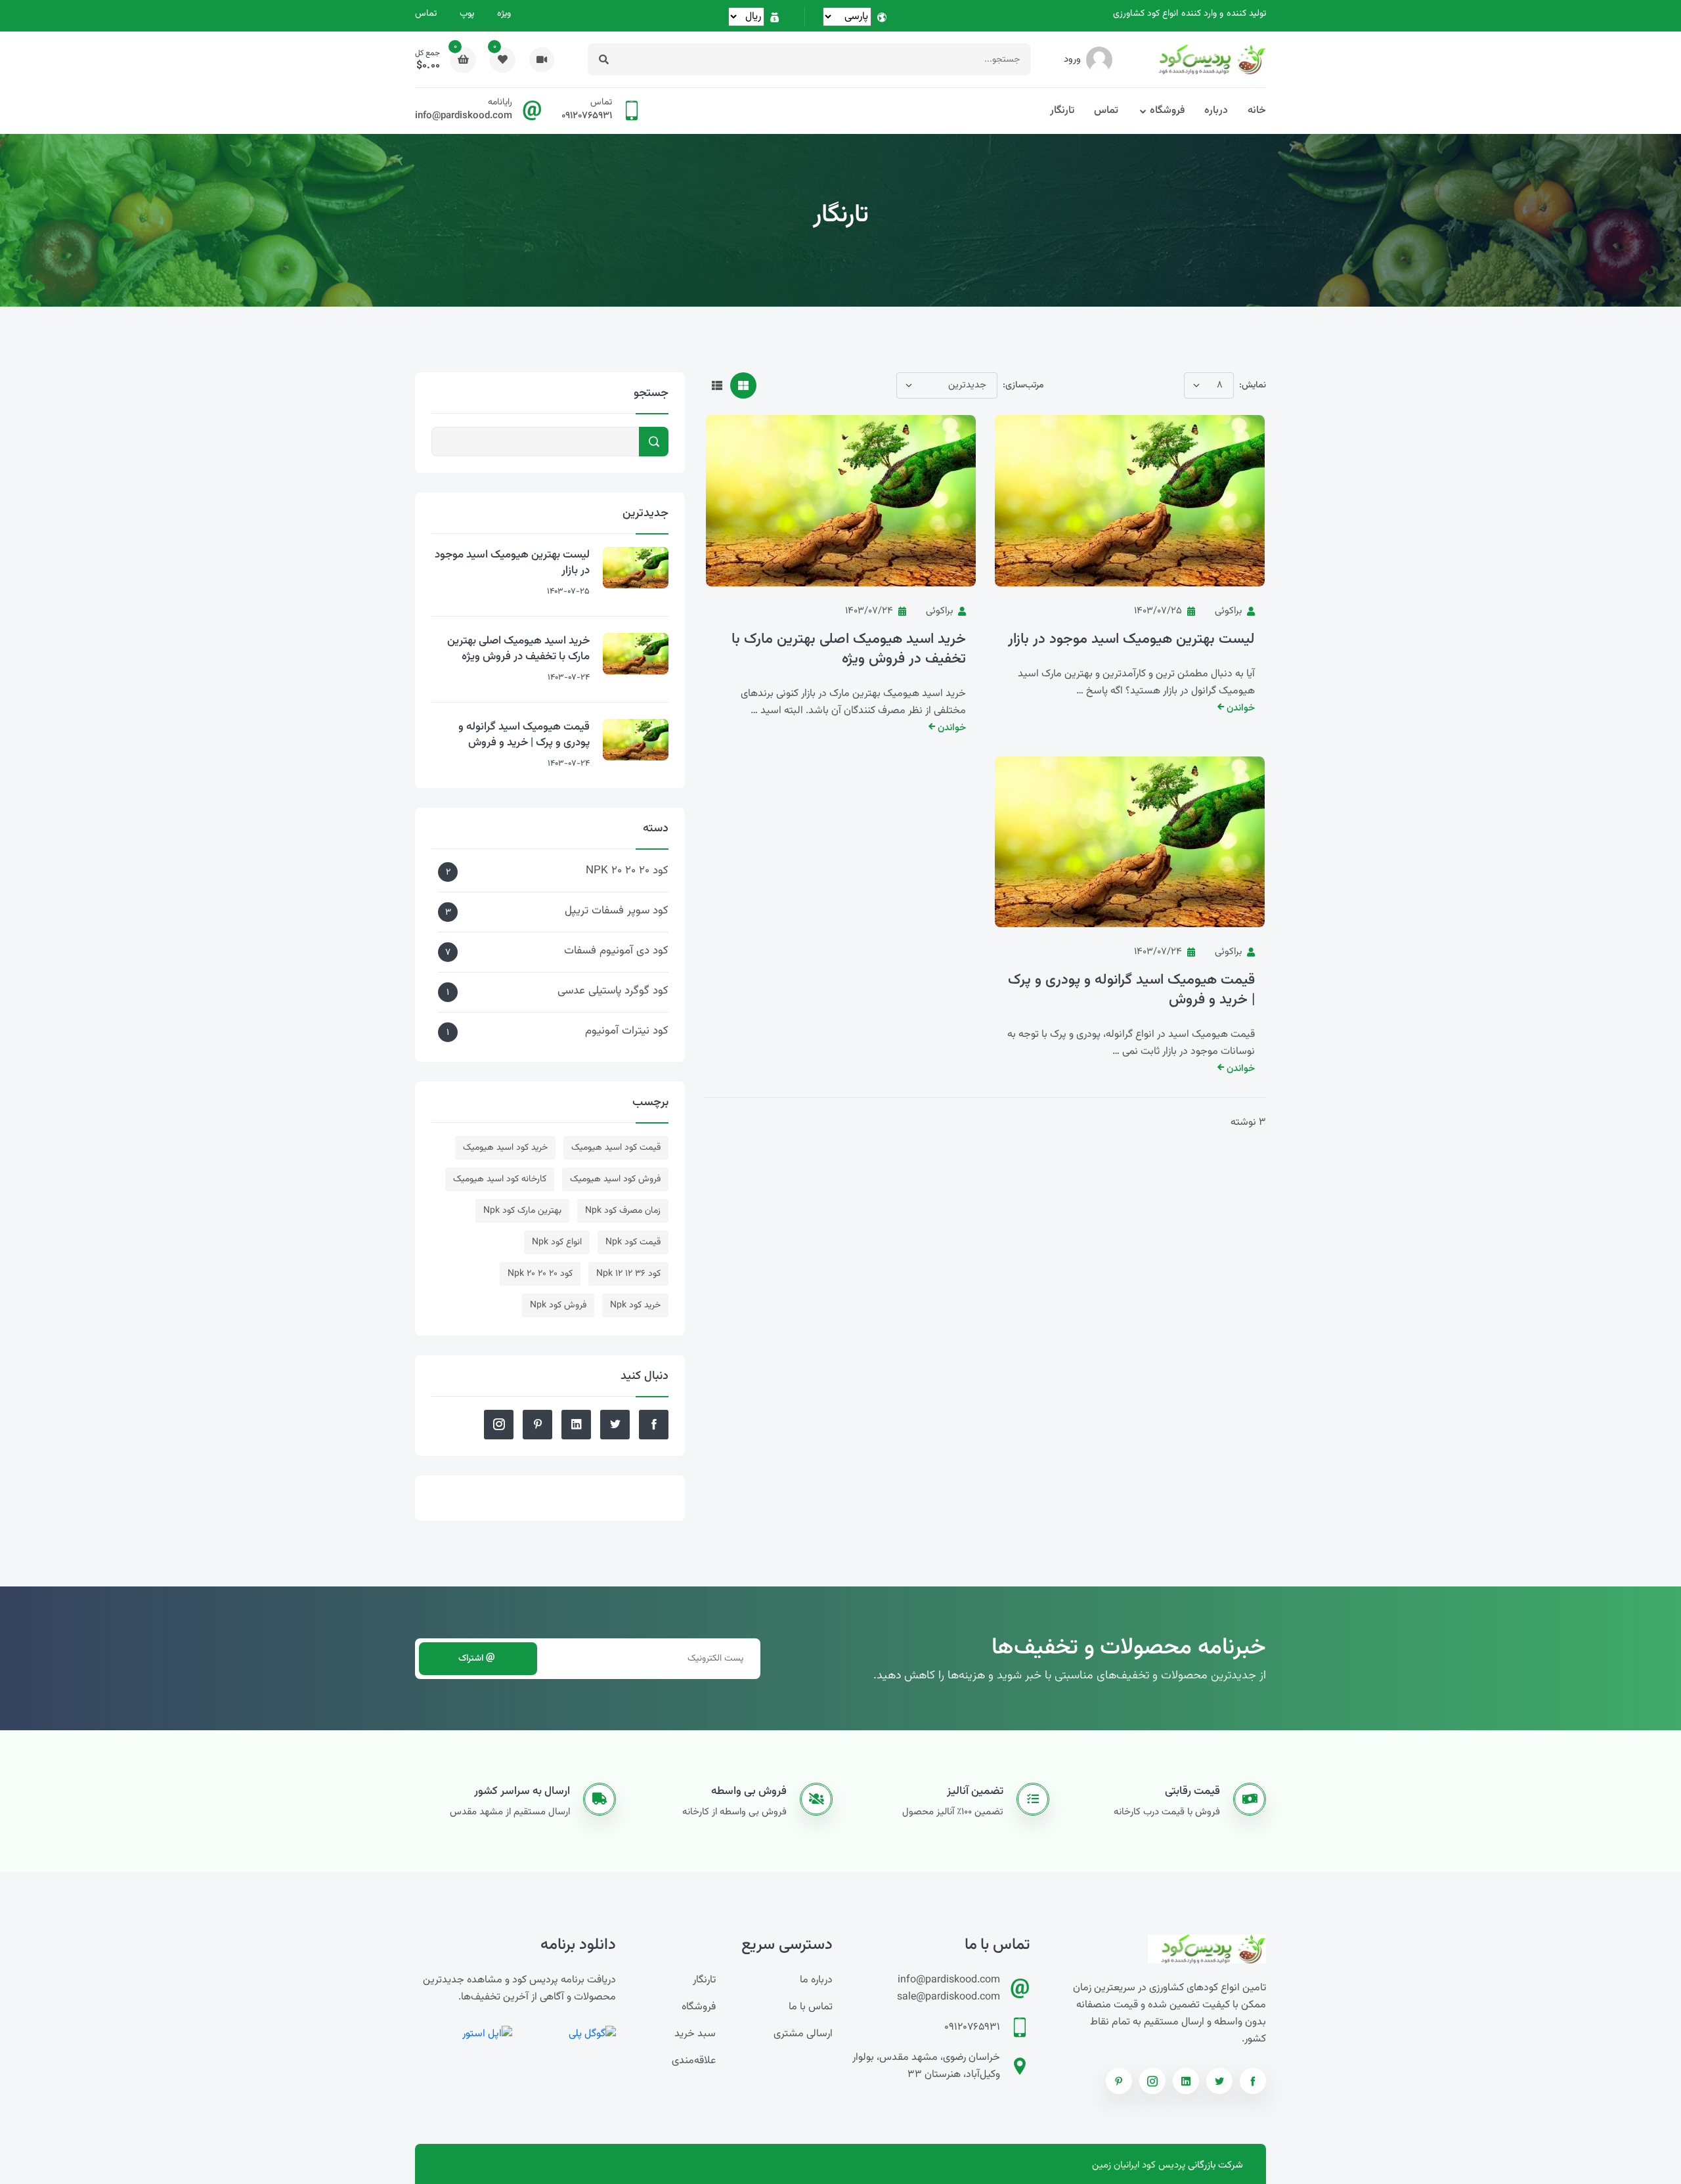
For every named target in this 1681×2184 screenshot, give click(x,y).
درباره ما (816, 1980)
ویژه (504, 14)
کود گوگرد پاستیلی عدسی (557, 991)
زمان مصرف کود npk (623, 1211)
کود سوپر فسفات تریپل (557, 911)
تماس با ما (811, 2007)
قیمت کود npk (633, 1242)
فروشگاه (1167, 111)
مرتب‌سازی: (1023, 385)
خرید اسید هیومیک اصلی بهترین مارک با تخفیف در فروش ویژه (849, 649)
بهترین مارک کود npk (522, 1211)
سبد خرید (695, 2034)
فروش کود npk (558, 1305)
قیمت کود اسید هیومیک (616, 1148)
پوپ (467, 14)
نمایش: (1253, 385)
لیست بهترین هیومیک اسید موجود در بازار (1131, 640)
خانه (1257, 111)
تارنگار (1062, 111)
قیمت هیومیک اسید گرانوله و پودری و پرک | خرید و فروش (1131, 990)
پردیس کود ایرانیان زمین (1139, 2165)
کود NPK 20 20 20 (557, 871)
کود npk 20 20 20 (540, 1274)
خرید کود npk (635, 1305)
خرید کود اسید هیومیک (505, 1148)
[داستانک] (542, 59)
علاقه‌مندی (694, 2061)
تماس (426, 14)
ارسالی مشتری (803, 2034)
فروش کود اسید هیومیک (615, 1179)
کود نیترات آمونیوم (557, 1031)
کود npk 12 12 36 (628, 1274)
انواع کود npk (557, 1242)
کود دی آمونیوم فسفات (557, 951)
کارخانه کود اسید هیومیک (500, 1179)
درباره (1216, 111)
